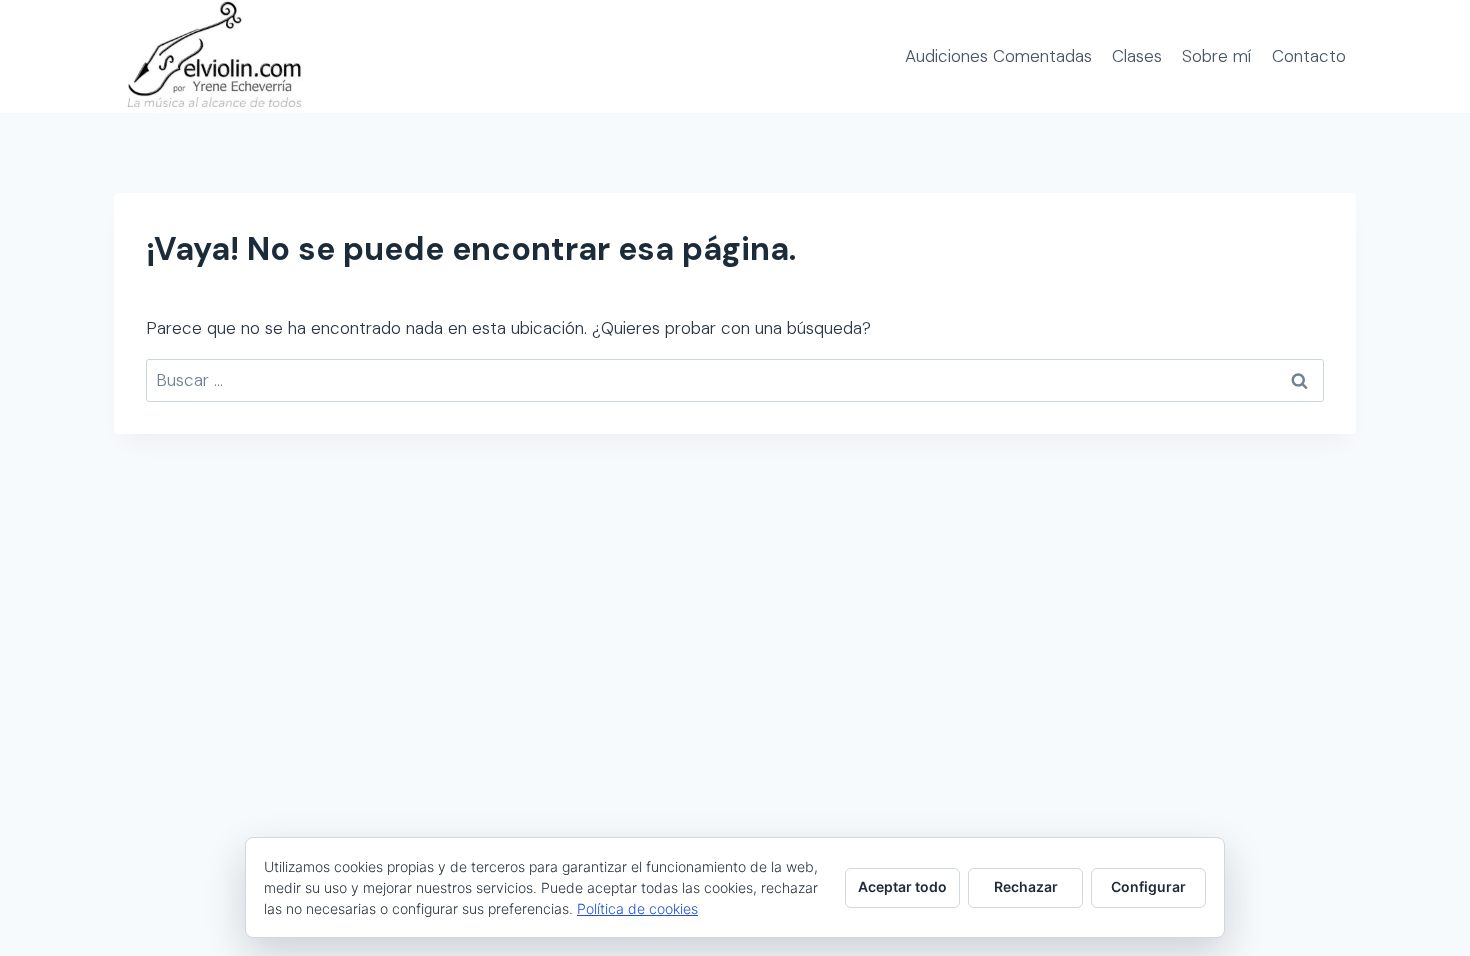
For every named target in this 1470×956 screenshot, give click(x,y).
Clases (1137, 56)
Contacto (1309, 56)
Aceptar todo (902, 886)
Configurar (1148, 886)
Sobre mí (1216, 56)
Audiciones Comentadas (998, 56)
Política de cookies (637, 908)
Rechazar (1026, 886)
